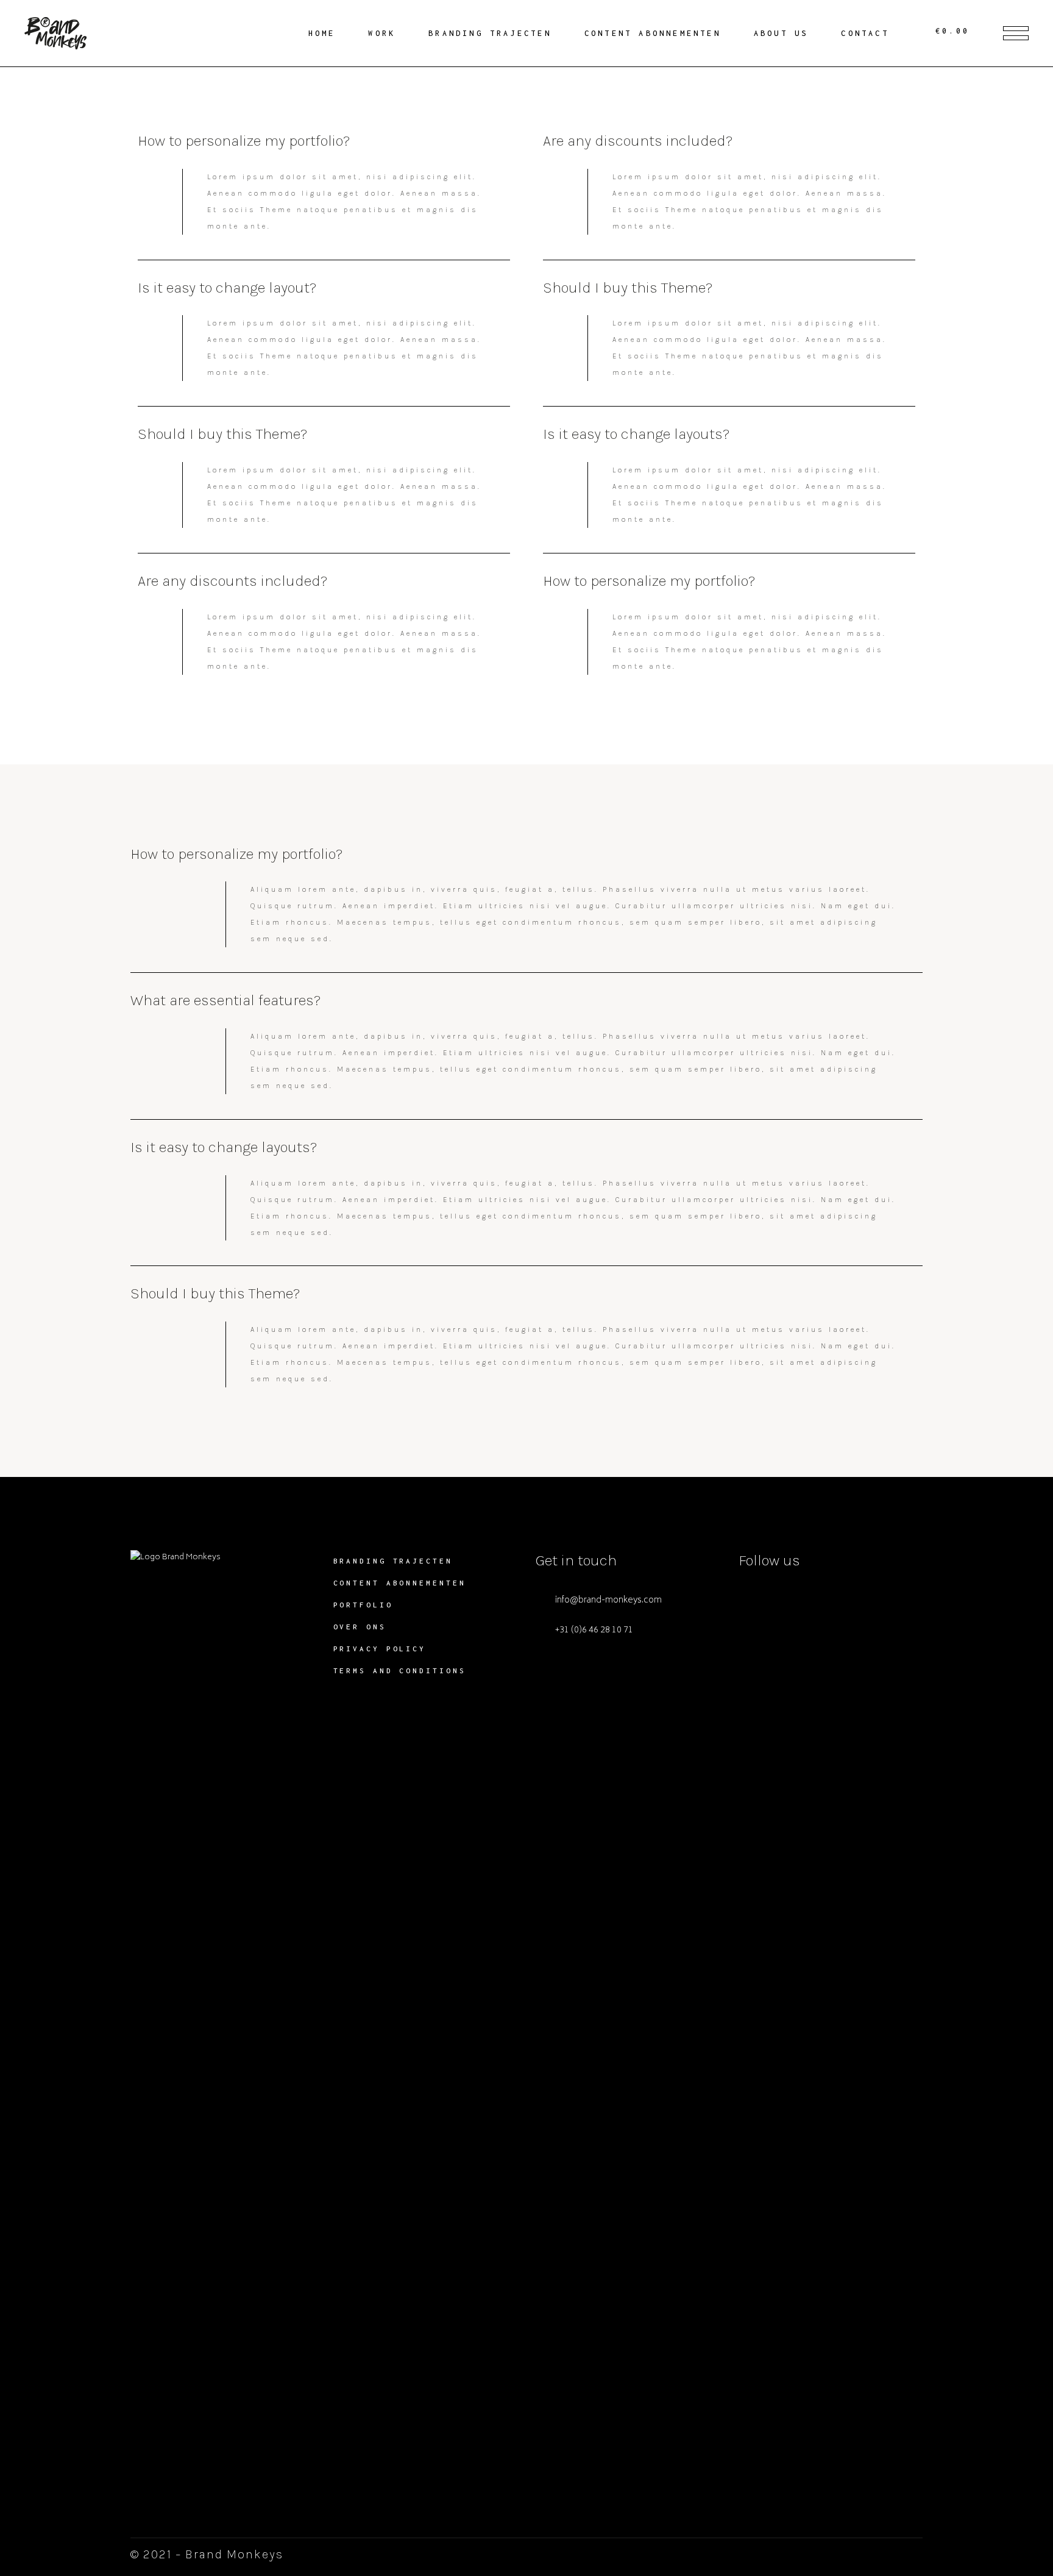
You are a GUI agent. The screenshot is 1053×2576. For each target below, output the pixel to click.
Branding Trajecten (393, 1561)
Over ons (360, 1627)
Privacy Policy (380, 1649)
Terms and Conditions (400, 1670)
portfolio (363, 1605)
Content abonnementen (400, 1583)
